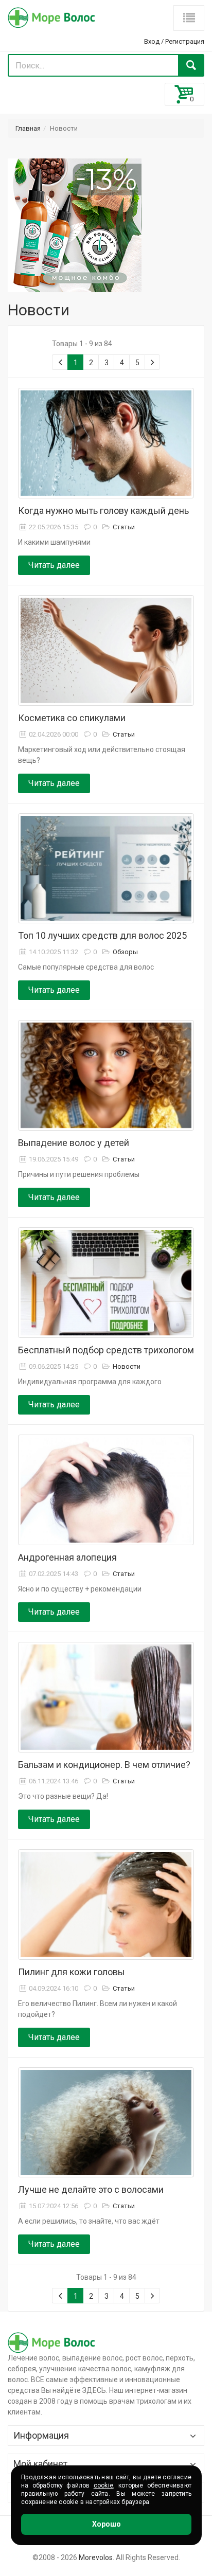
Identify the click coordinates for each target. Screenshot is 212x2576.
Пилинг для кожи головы (72, 1972)
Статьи (124, 527)
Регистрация (185, 41)
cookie (103, 2485)
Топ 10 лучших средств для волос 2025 (102, 935)
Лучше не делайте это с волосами (91, 2189)
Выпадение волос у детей (74, 1143)
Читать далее (54, 565)
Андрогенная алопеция (67, 1557)
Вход (152, 41)
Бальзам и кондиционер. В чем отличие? (104, 1765)
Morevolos (96, 2557)
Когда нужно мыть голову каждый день (103, 511)
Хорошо (107, 2524)
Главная (28, 128)
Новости (127, 1366)
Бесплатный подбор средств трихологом (106, 1350)
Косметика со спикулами (72, 718)
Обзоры (125, 952)
